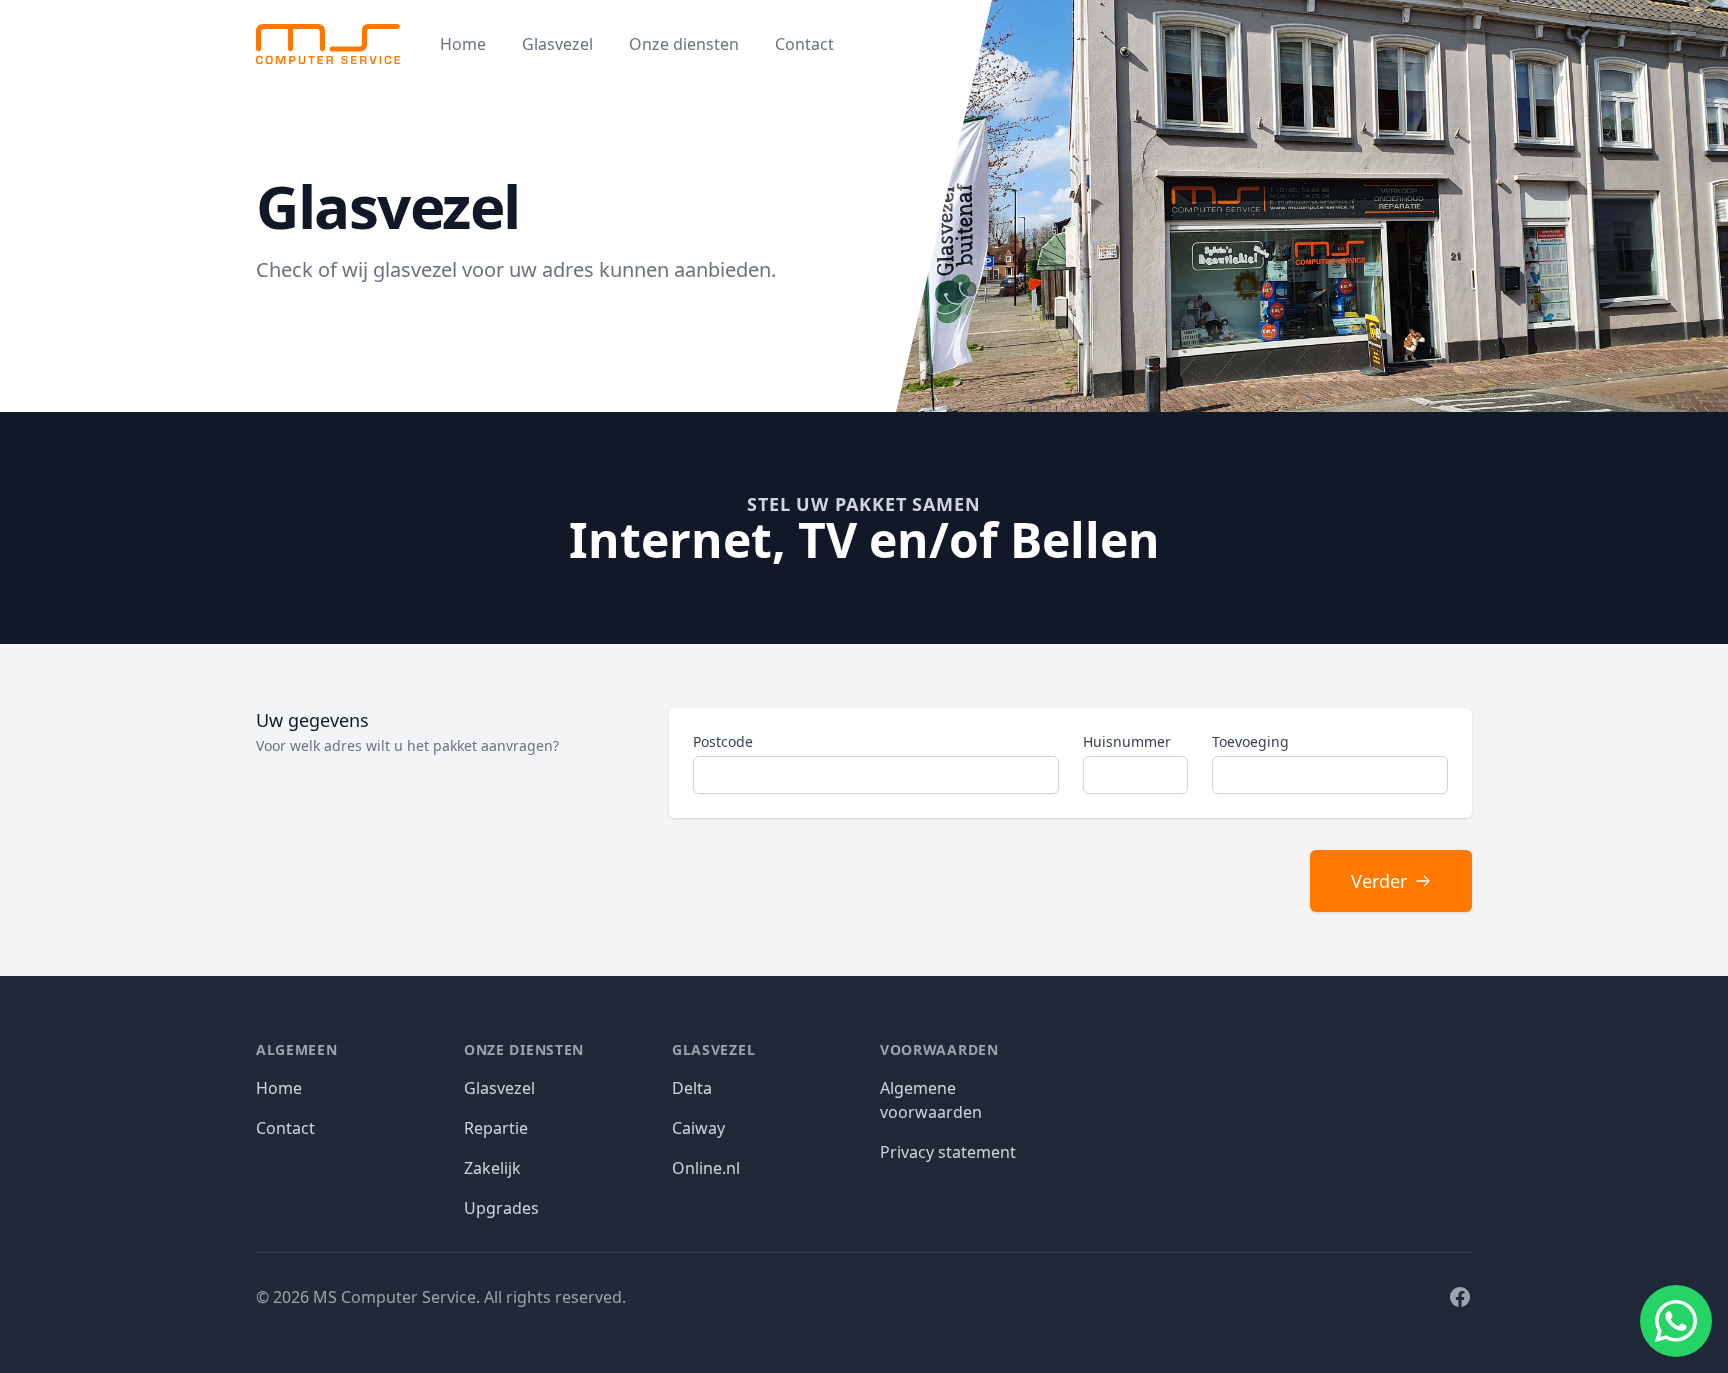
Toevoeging (1250, 741)
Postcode (723, 741)
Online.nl (706, 1168)
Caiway (698, 1128)
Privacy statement (948, 1152)
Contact (804, 44)
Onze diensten (684, 44)
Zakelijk (492, 1168)
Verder (1379, 881)
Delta (692, 1088)
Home (463, 44)
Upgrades (501, 1208)
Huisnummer (1127, 741)
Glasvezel (557, 44)
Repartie (496, 1128)
